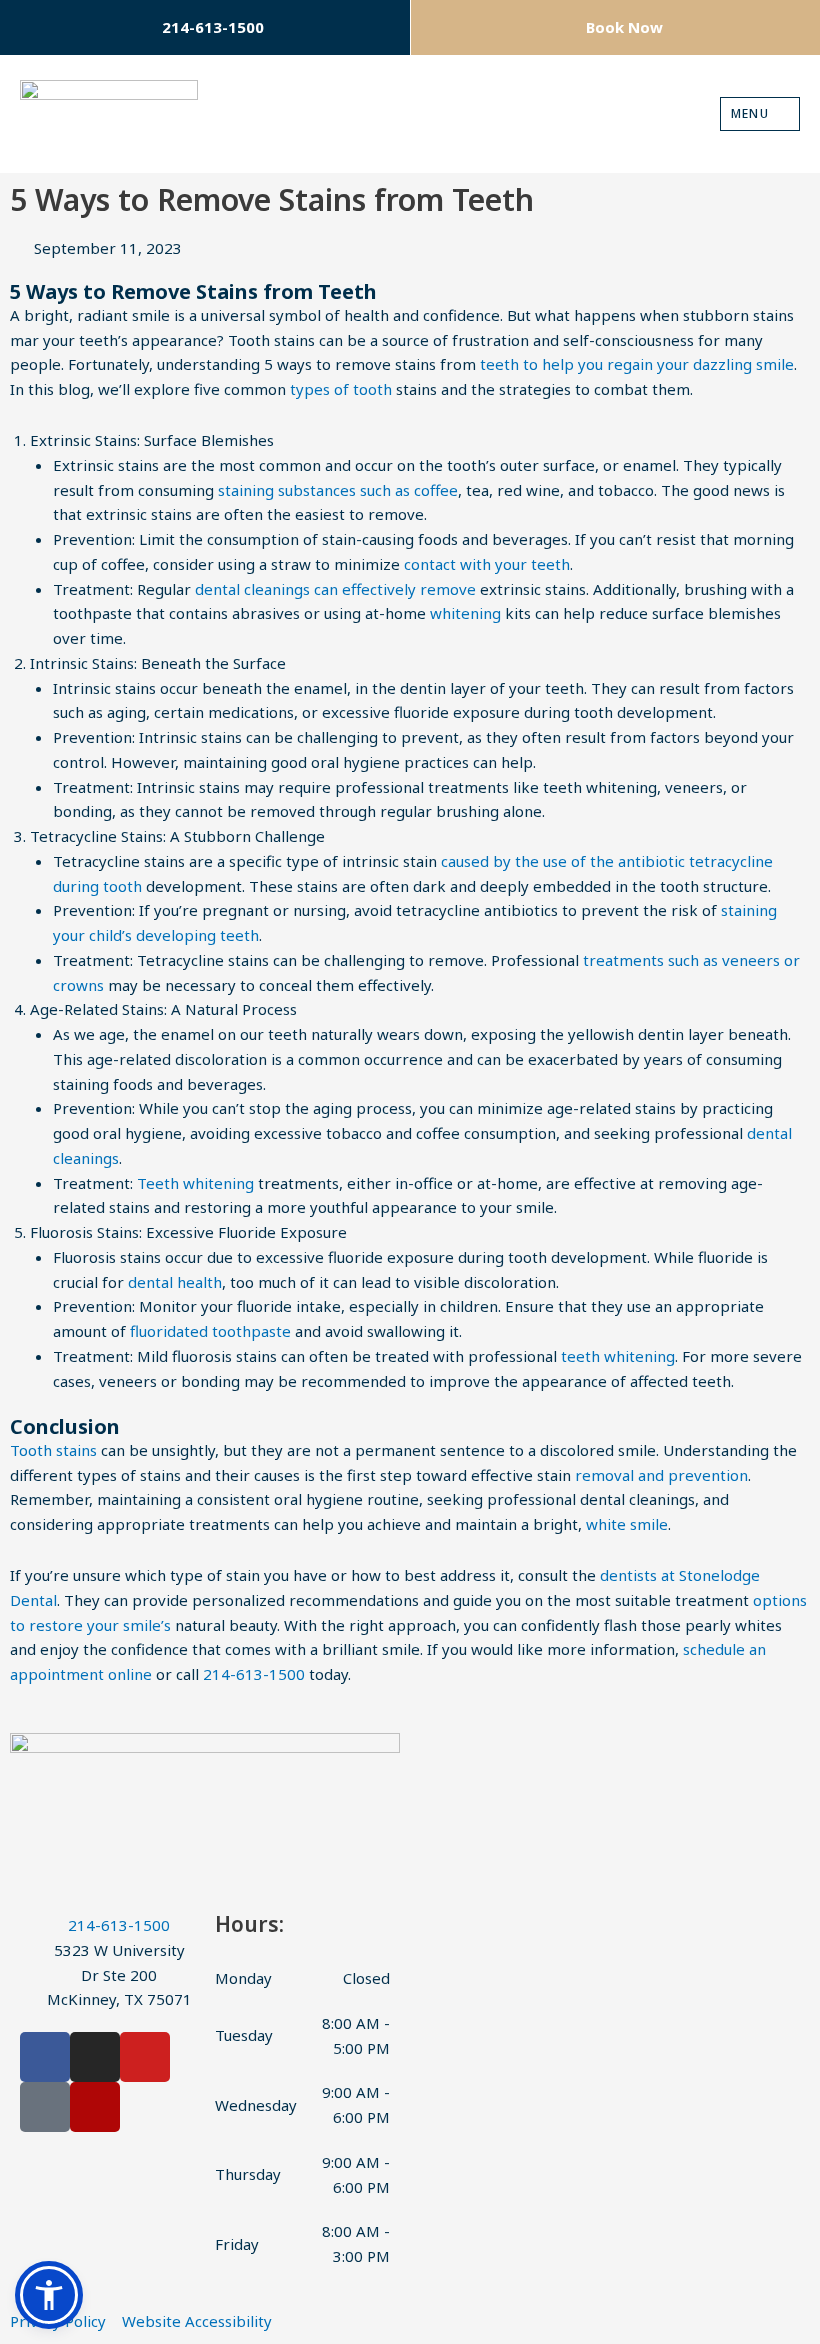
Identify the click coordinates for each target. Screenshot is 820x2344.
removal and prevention (661, 1475)
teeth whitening (618, 1356)
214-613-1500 (254, 1674)
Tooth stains (53, 1450)
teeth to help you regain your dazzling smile (637, 364)
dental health (175, 1282)
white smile (627, 1524)
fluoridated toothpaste (210, 1331)
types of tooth (341, 389)
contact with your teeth (487, 564)
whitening (465, 613)
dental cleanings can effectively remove (335, 589)
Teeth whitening (195, 1183)
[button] (49, 2295)
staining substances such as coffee (338, 490)
